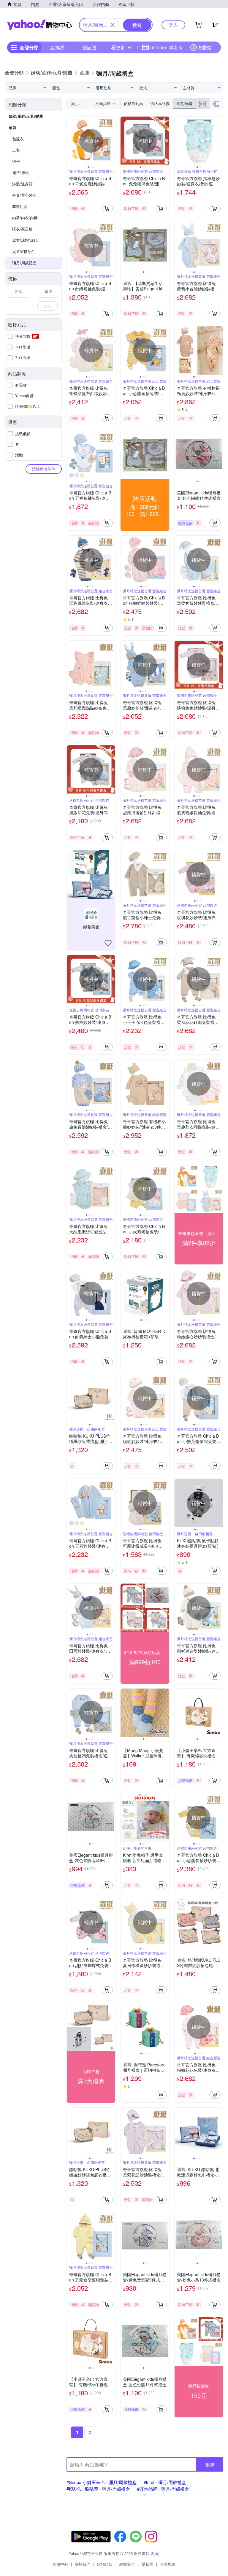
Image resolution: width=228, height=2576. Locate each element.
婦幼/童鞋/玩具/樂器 (26, 116)
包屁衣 (18, 139)
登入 (173, 25)
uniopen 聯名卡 (167, 47)
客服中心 (60, 2564)
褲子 (16, 161)
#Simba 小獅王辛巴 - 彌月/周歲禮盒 (102, 2482)
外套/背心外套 (24, 195)
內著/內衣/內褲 (25, 218)
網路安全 (127, 2564)
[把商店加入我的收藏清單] (108, 943)
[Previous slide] (71, 141)
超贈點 (205, 47)
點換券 (58, 47)
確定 (47, 306)
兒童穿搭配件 (24, 251)
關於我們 (83, 2564)
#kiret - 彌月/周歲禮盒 (165, 2482)
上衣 (16, 150)
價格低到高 (133, 103)
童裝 (12, 127)
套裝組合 (20, 206)
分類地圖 (168, 2564)
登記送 (89, 47)
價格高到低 (160, 103)
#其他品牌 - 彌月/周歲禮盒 (163, 2489)
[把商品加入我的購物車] (107, 209)
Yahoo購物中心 (39, 25)
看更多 (118, 47)
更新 (154, 2553)
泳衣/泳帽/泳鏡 (25, 240)
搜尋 (210, 2464)
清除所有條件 (44, 469)
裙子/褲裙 (20, 172)
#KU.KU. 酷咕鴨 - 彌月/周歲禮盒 (98, 2489)
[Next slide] (111, 141)
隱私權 (147, 2564)
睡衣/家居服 (22, 229)
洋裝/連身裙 (22, 184)
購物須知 (105, 2564)
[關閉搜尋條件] (113, 25)
